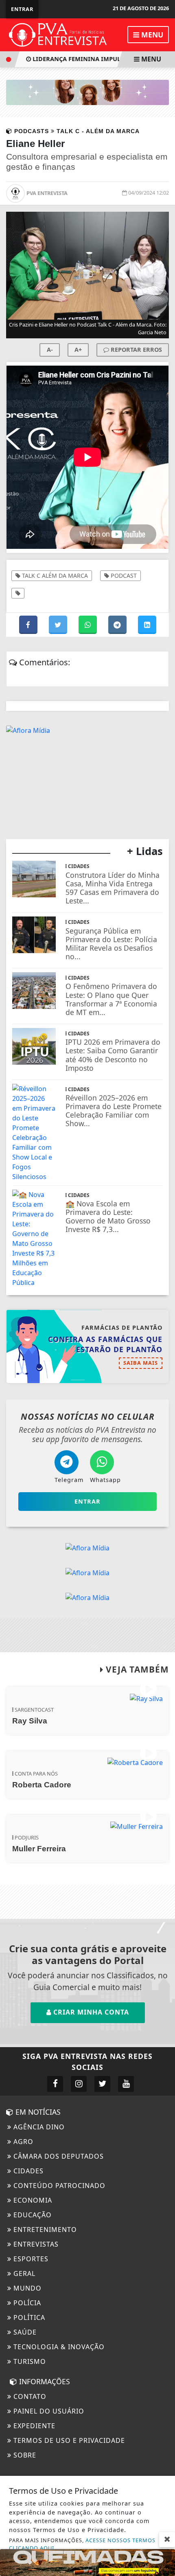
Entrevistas (35, 2244)
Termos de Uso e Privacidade (68, 2440)
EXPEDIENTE (33, 2426)
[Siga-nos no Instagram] (79, 2084)
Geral (23, 2273)
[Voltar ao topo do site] (163, 1417)
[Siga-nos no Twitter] (102, 2084)
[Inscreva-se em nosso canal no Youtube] (126, 2084)
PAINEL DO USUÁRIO (48, 2411)
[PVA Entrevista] (58, 34)
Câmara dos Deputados (58, 2156)
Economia (32, 2200)
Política (28, 2317)
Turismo (29, 2361)
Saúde (24, 2332)
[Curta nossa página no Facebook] (55, 2084)
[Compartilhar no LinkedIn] (147, 625)
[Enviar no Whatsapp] (89, 625)
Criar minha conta (90, 2012)
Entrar (22, 9)
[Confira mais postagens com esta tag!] (18, 593)
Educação (32, 2215)
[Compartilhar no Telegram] (118, 625)
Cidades (27, 2171)
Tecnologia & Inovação (58, 2347)
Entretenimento (44, 2230)
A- (50, 350)
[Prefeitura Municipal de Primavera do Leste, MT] (87, 2562)
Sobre (24, 2455)
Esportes (30, 2259)
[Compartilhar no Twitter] (59, 625)
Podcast (123, 575)
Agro (22, 2142)
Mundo (26, 2288)
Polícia (26, 2303)
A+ (78, 350)
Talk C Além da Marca (54, 575)
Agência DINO (38, 2127)
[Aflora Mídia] (87, 92)
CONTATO (29, 2396)
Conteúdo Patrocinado (58, 2186)
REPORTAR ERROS (136, 350)
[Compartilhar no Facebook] (29, 625)
